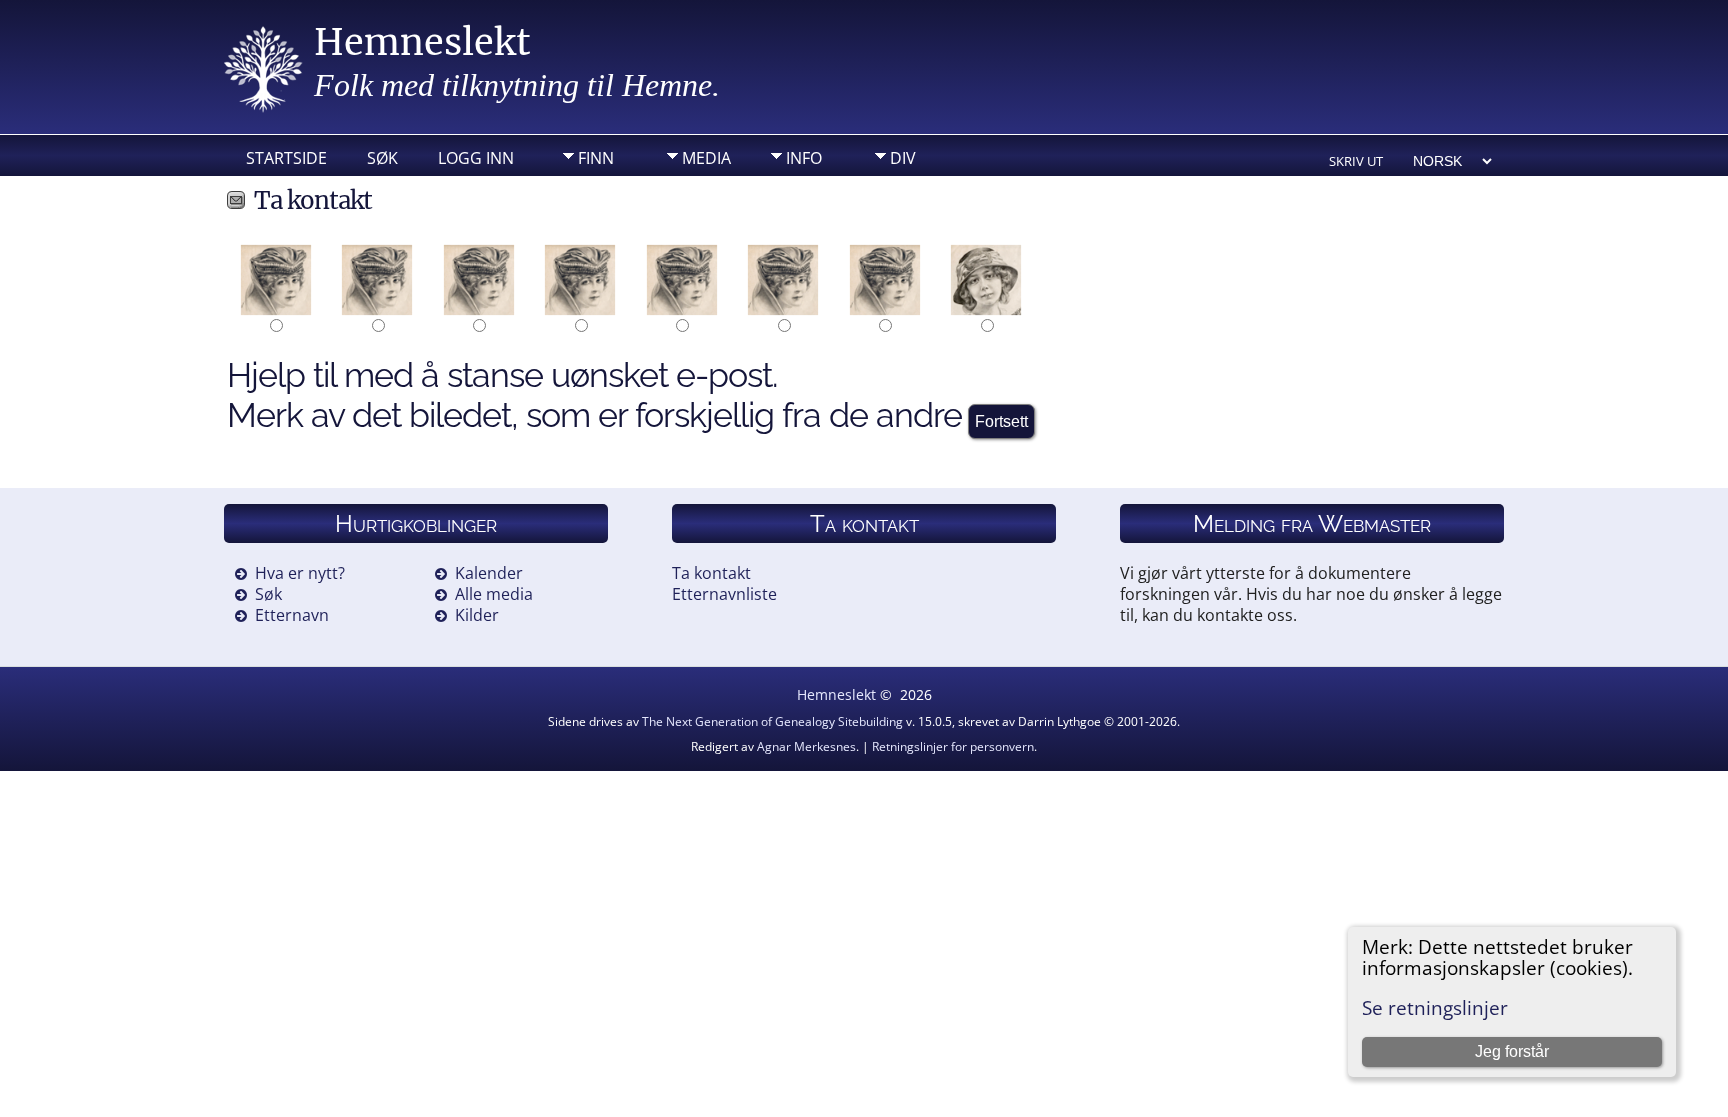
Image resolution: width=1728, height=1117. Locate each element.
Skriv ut (1356, 161)
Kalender (489, 573)
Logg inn (476, 158)
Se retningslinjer (1435, 1007)
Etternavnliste (724, 594)
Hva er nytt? (300, 573)
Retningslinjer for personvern (953, 746)
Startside (286, 158)
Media (706, 158)
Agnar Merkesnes (806, 746)
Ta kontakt (711, 573)
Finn (596, 158)
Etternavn (292, 615)
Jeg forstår (1512, 1051)
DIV (903, 158)
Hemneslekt (422, 42)
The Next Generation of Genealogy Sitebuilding (772, 721)
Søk (382, 158)
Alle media (494, 594)
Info (804, 158)
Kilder (477, 615)
